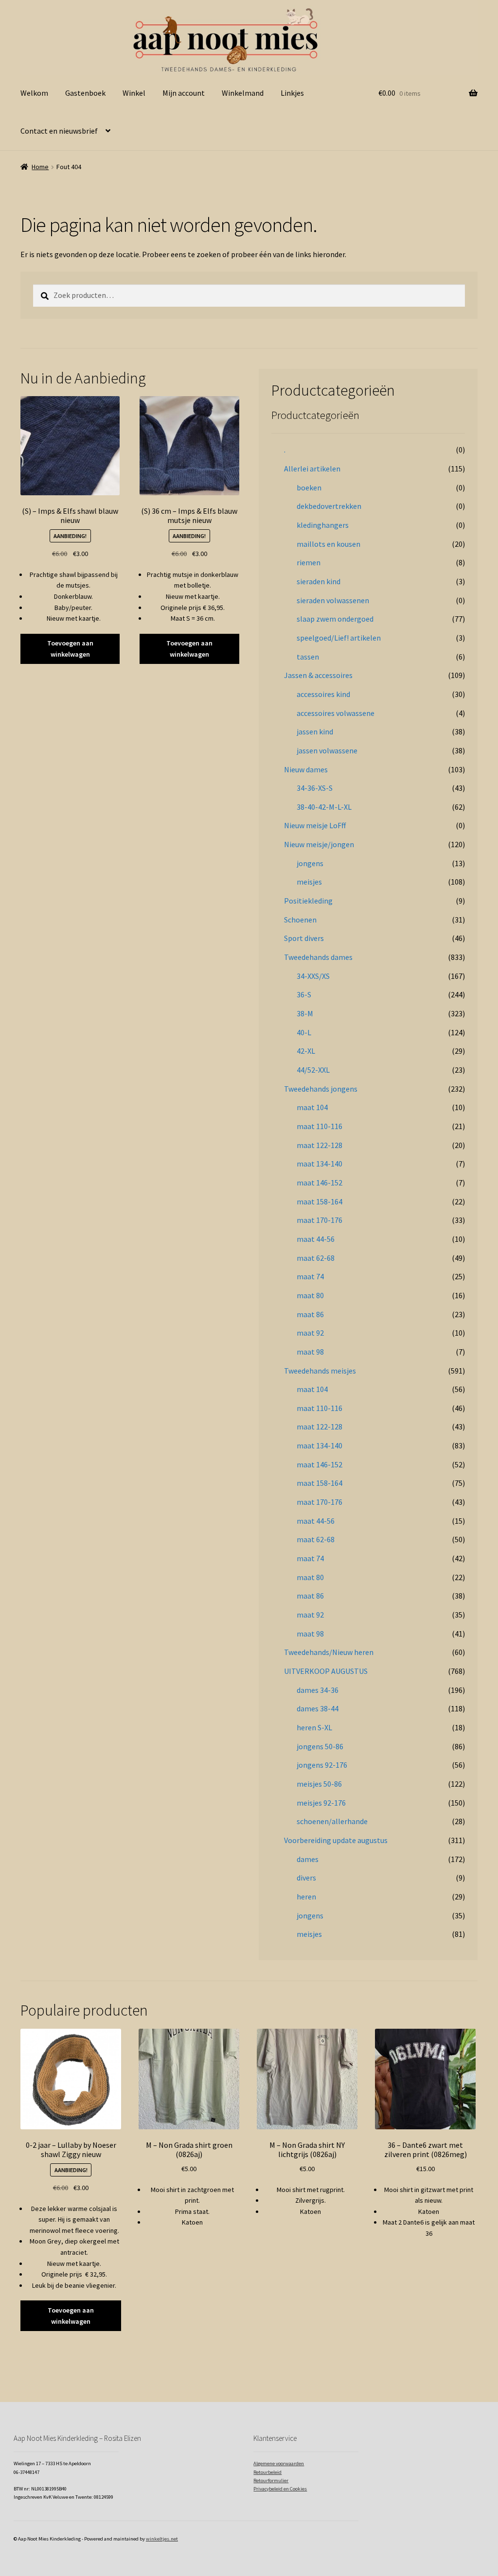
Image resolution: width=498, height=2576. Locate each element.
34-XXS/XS (313, 976)
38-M (305, 1013)
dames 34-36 (318, 1690)
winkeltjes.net (162, 2539)
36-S (304, 994)
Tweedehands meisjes (320, 1371)
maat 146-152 (320, 1183)
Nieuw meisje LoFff (315, 825)
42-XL (306, 1051)
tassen (308, 657)
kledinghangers (323, 525)
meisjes (309, 882)
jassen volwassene (327, 750)
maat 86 (310, 1314)
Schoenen (300, 920)
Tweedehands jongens (321, 1089)
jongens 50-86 (320, 1746)
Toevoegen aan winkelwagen (70, 649)
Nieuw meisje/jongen (319, 844)
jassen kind (315, 731)
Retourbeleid (267, 2472)
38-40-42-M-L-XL (324, 807)
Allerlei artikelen (312, 469)
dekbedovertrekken (329, 506)
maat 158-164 (320, 1201)
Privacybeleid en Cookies (280, 2489)
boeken (309, 487)
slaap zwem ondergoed (335, 619)
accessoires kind (323, 694)
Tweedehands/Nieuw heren (329, 1652)
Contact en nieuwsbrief (59, 131)
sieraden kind (319, 581)
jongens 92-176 (322, 1765)
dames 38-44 (318, 1708)
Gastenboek (85, 93)
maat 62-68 (316, 1258)
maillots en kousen (329, 544)
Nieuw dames (306, 769)
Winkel (134, 93)
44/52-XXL (313, 1070)
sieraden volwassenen (333, 600)
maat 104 (312, 1107)
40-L (304, 1032)
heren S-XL (314, 1727)
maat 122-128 (320, 1145)
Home (40, 167)
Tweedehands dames (318, 957)
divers (306, 1878)
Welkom (34, 93)
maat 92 (310, 1333)
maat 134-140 (320, 1164)
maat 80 (310, 1295)
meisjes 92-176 (321, 1803)
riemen (309, 562)
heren (306, 1897)
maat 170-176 (320, 1220)
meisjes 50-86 (319, 1784)
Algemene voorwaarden (279, 2463)
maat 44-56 (316, 1239)
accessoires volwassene (336, 713)
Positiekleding (308, 901)
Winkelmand (243, 93)
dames (308, 1859)
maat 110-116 (320, 1126)
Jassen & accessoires (318, 675)
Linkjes (292, 93)
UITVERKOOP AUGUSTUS (326, 1671)
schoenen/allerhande (332, 1821)
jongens (310, 863)
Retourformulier (271, 2480)
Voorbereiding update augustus (336, 1840)
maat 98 (310, 1352)
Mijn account (184, 93)
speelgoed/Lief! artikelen (339, 638)
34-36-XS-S (315, 788)
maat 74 (310, 1276)
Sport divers (304, 938)
